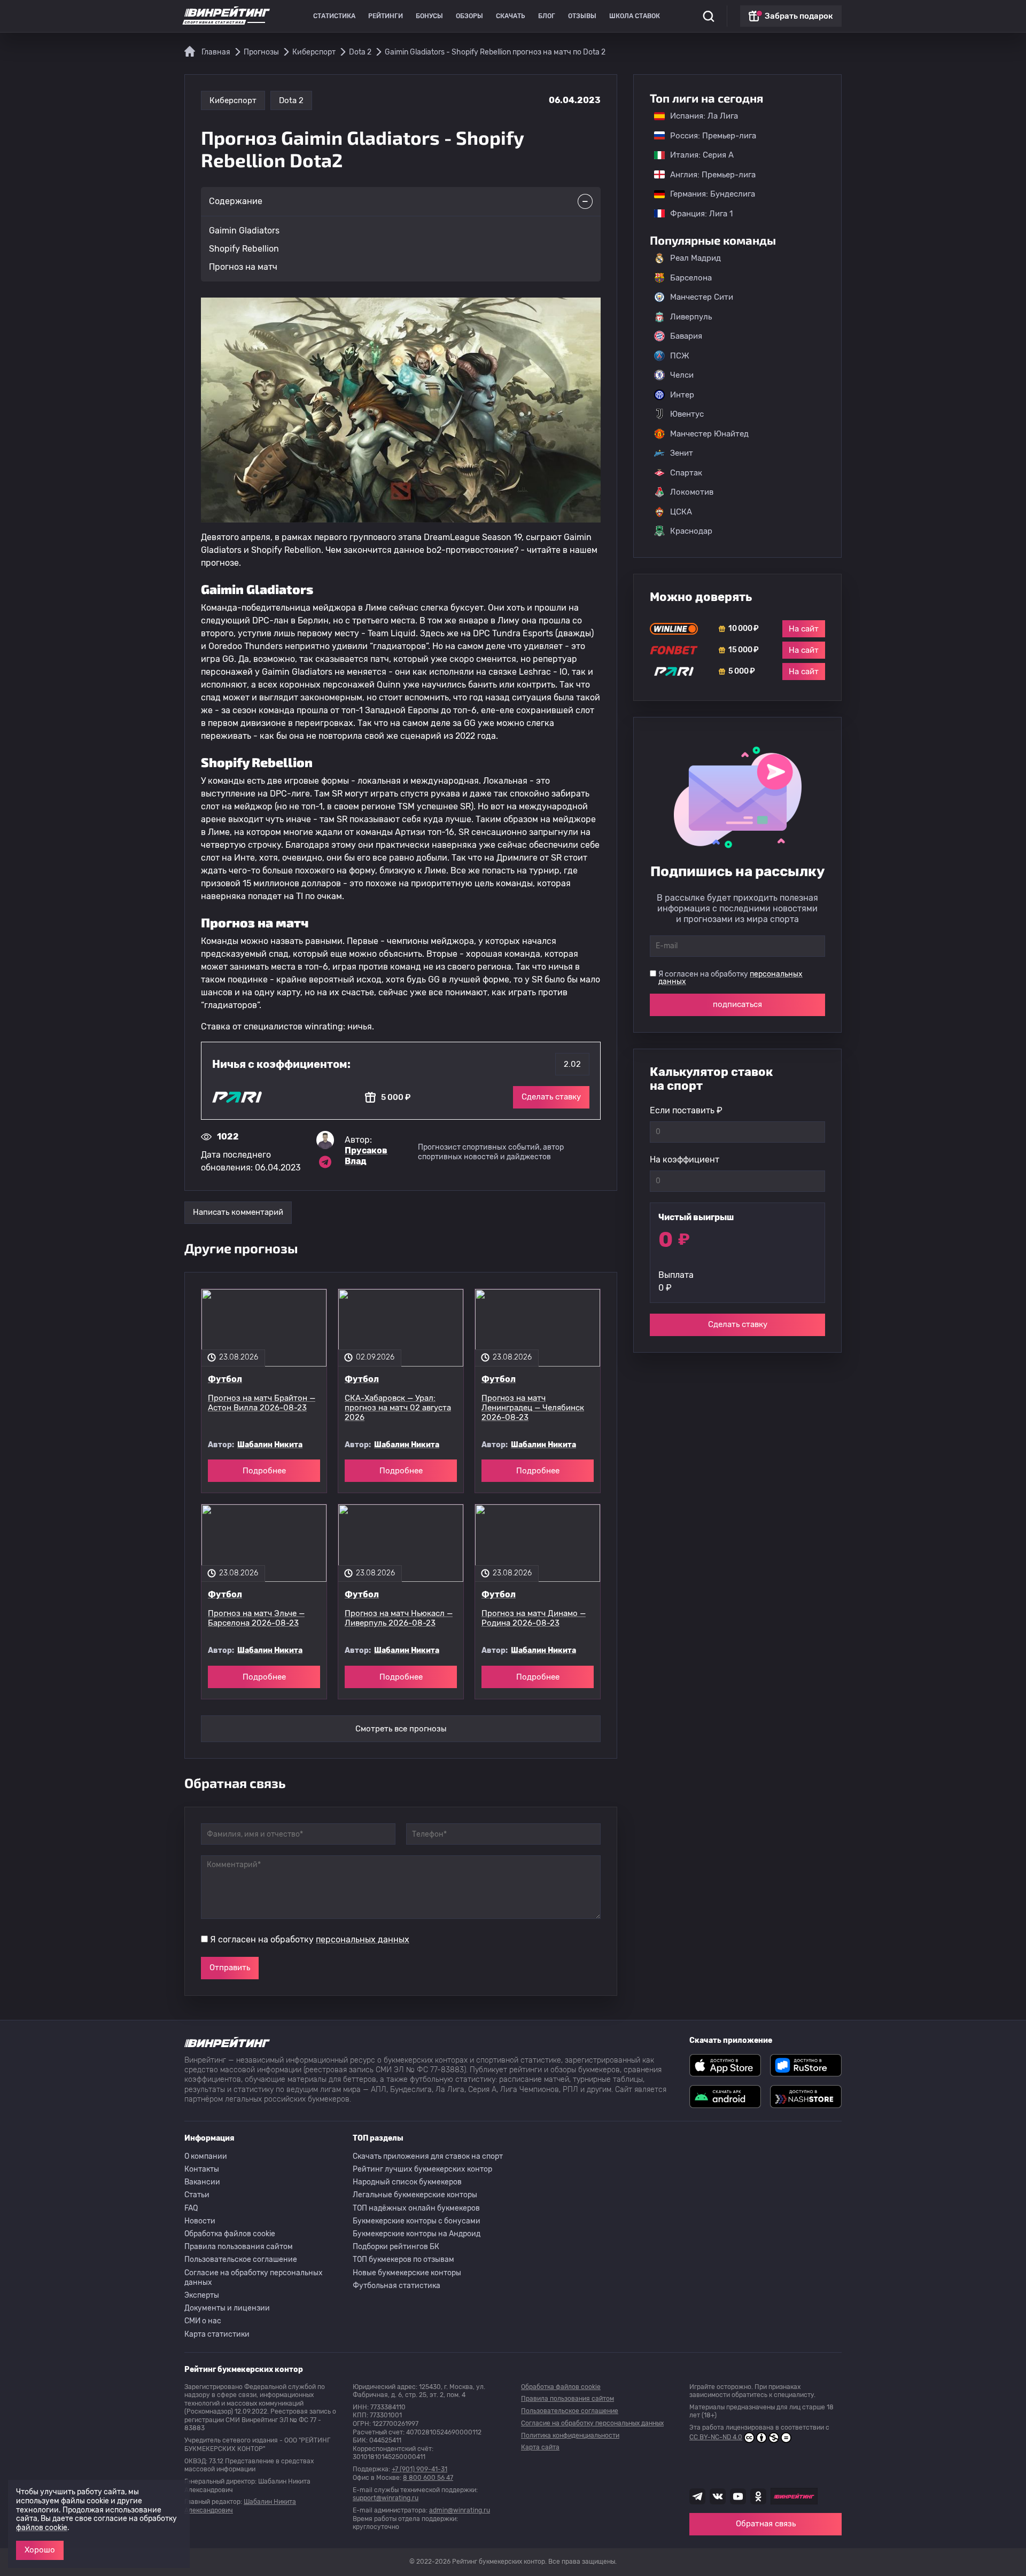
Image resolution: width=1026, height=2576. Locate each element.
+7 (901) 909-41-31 (419, 2469)
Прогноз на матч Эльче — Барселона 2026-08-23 (256, 1618)
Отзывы (582, 16)
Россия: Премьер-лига (708, 136)
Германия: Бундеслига (707, 194)
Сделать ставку (551, 1097)
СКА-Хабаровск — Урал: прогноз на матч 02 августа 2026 (398, 1408)
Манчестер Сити (702, 297)
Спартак (686, 473)
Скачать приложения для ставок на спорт (428, 2156)
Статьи (197, 2195)
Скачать (511, 16)
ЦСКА (681, 512)
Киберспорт (233, 100)
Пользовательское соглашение (241, 2259)
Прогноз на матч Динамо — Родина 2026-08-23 (534, 1618)
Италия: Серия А (697, 155)
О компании (206, 2156)
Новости (200, 2221)
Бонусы (429, 16)
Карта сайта (540, 2447)
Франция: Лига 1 (696, 214)
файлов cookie (42, 2528)
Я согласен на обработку (310, 1939)
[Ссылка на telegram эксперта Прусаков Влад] (325, 1162)
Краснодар (691, 531)
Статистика (334, 16)
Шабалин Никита (270, 1445)
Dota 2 (291, 100)
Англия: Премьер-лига (708, 175)
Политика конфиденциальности (570, 2436)
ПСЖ (680, 356)
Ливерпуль (691, 317)
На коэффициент (685, 1160)
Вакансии (202, 2182)
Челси (682, 375)
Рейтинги (386, 16)
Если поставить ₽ (686, 1110)
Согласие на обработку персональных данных (254, 2278)
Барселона (691, 278)
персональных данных (363, 1939)
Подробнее (264, 1471)
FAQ (191, 2208)
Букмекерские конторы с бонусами (417, 2221)
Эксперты (202, 2295)
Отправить (230, 1968)
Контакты (202, 2169)
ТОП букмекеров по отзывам (403, 2259)
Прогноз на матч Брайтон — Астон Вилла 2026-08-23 (262, 1403)
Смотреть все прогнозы (401, 1729)
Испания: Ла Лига (704, 116)
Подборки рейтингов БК (396, 2247)
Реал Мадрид (695, 258)
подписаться (737, 1004)
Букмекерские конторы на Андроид (417, 2234)
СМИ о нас (203, 2321)
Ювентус (687, 414)
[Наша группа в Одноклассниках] (758, 2496)
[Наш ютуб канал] (738, 2496)
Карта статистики (217, 2334)
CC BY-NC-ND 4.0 (716, 2437)
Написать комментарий (238, 1212)
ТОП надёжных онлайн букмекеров (416, 2208)
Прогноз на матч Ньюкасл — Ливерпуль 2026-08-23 (399, 1618)
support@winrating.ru (386, 2498)
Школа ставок (635, 16)
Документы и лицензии (227, 2308)
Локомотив (692, 492)
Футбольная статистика (397, 2286)
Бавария (686, 336)
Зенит (682, 453)
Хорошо (40, 2550)
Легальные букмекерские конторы (415, 2195)
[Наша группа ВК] (718, 2496)
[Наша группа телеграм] (697, 2496)
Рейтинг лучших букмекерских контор (422, 2169)
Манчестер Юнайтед (709, 434)
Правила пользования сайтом (239, 2247)
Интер (682, 395)
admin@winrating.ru (460, 2510)
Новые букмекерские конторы (407, 2273)
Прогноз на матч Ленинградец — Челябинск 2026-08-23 (533, 1408)
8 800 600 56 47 (428, 2478)
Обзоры (469, 16)
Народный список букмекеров (407, 2182)
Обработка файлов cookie (230, 2234)
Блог (547, 16)
